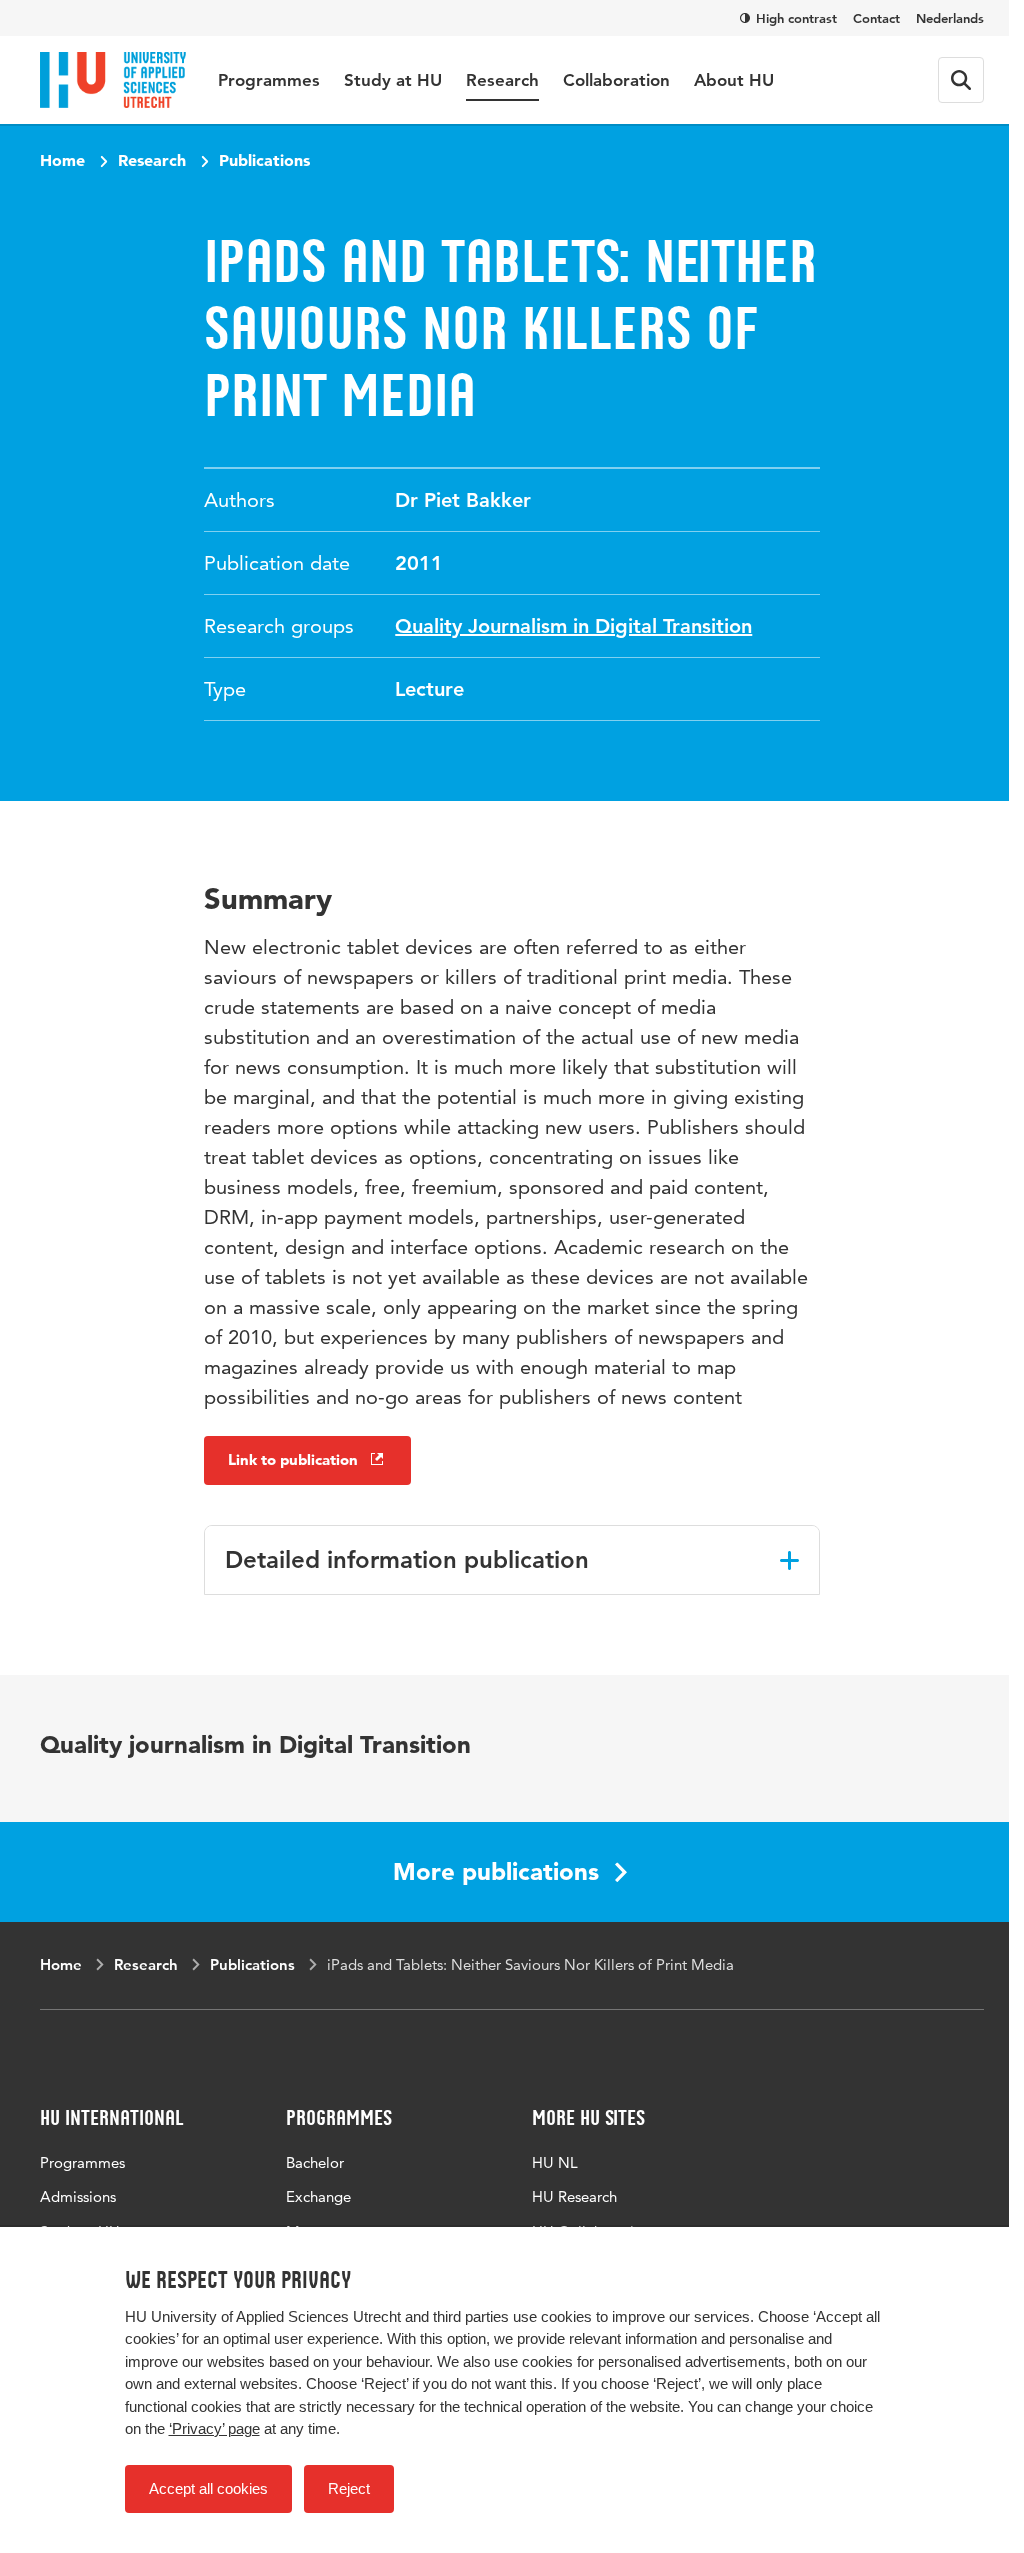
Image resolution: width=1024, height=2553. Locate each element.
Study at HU (393, 80)
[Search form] (961, 80)
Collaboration (616, 80)
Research (502, 80)
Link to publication (293, 1459)
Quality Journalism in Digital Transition (573, 626)
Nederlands (950, 18)
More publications (496, 1871)
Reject (349, 2488)
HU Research (574, 2196)
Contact (876, 18)
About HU (734, 80)
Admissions (78, 2196)
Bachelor (315, 2162)
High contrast (796, 18)
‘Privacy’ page (214, 2428)
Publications (264, 160)
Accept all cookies (208, 2488)
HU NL (555, 2162)
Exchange (318, 2196)
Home (62, 160)
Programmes (269, 80)
